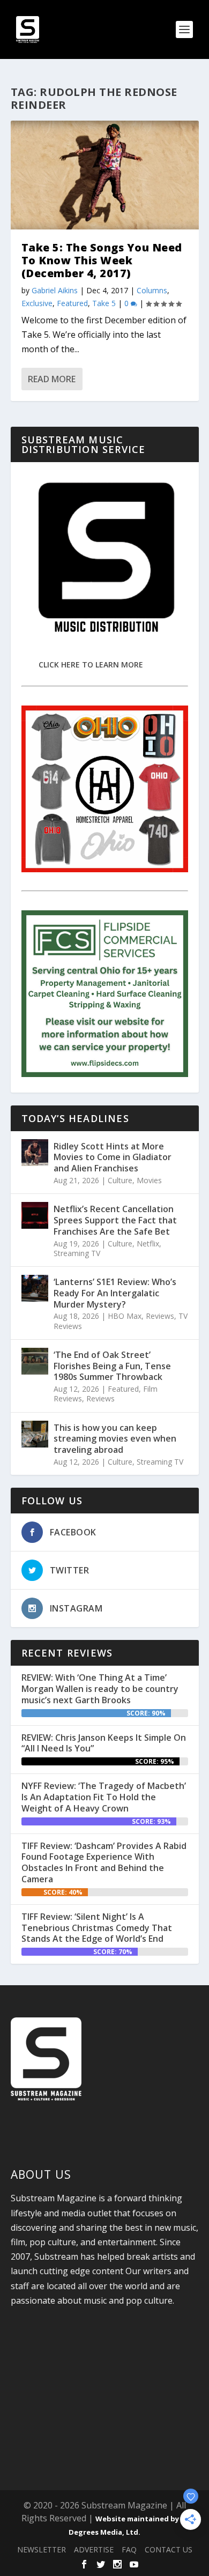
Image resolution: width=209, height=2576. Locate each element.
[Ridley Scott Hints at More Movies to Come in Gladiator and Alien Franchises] (35, 1153)
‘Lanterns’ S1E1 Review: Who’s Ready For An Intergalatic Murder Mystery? (115, 1293)
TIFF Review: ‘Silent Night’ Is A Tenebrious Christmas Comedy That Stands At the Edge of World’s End (97, 1928)
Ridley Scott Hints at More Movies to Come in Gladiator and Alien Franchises (113, 1157)
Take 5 (104, 303)
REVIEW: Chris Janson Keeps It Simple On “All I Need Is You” (104, 1743)
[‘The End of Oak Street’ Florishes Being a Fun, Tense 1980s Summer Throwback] (35, 1361)
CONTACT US (169, 2549)
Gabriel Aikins (55, 290)
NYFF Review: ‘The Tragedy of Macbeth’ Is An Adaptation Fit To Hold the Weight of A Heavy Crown (104, 1797)
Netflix (148, 1244)
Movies (149, 1180)
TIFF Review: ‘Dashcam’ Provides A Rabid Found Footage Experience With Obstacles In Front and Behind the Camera (104, 1862)
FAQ (129, 2549)
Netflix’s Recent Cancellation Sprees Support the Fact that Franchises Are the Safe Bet (115, 1220)
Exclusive (37, 303)
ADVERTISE (94, 2549)
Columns (152, 290)
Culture (120, 1180)
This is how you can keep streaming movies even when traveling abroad (115, 1439)
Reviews (160, 1316)
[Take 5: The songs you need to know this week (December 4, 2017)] (105, 175)
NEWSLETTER (42, 2549)
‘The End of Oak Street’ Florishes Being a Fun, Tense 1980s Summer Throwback (112, 1366)
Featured (72, 303)
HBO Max (125, 1316)
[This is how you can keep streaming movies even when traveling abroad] (35, 1434)
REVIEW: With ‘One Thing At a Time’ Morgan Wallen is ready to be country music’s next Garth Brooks (100, 1689)
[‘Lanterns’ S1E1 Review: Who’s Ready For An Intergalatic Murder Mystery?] (35, 1288)
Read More (52, 379)
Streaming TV (77, 1253)
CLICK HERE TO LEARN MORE (91, 665)
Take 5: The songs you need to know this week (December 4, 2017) (102, 260)
